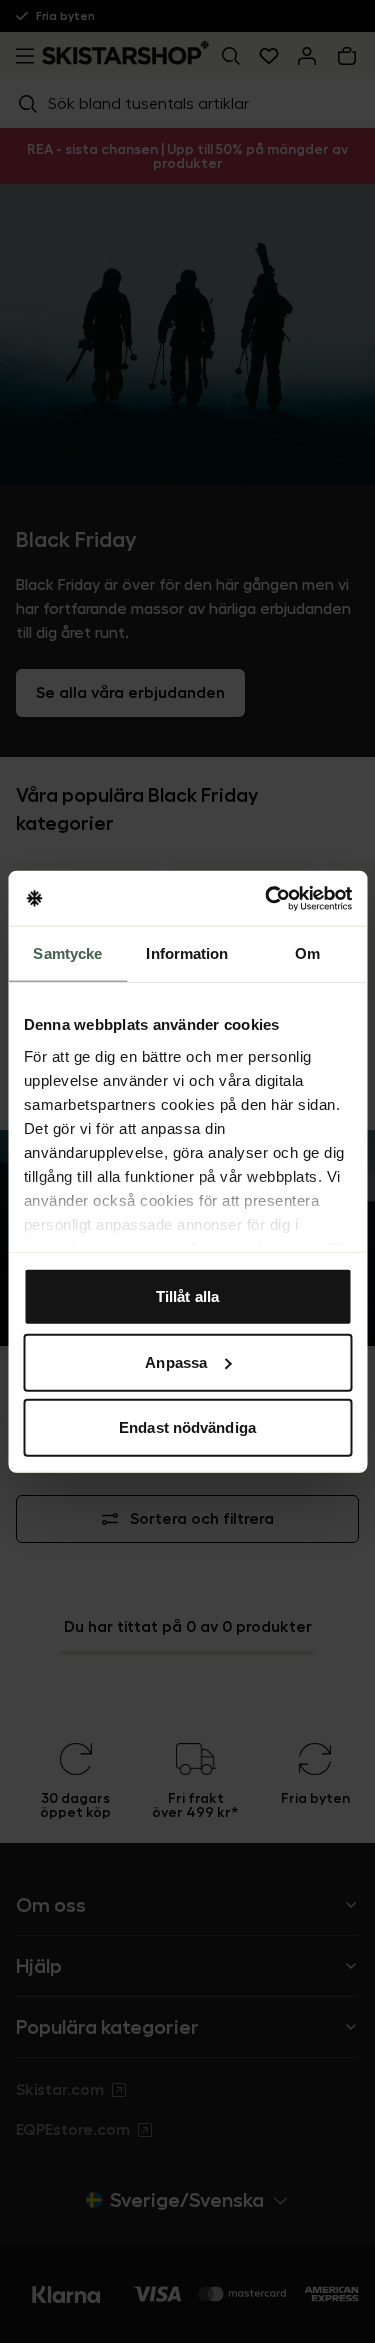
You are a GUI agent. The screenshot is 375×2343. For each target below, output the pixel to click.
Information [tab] (187, 953)
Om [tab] (307, 953)
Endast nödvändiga (187, 1427)
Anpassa (176, 1361)
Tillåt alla (187, 1296)
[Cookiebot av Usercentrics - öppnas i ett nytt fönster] (267, 898)
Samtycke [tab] (67, 953)
